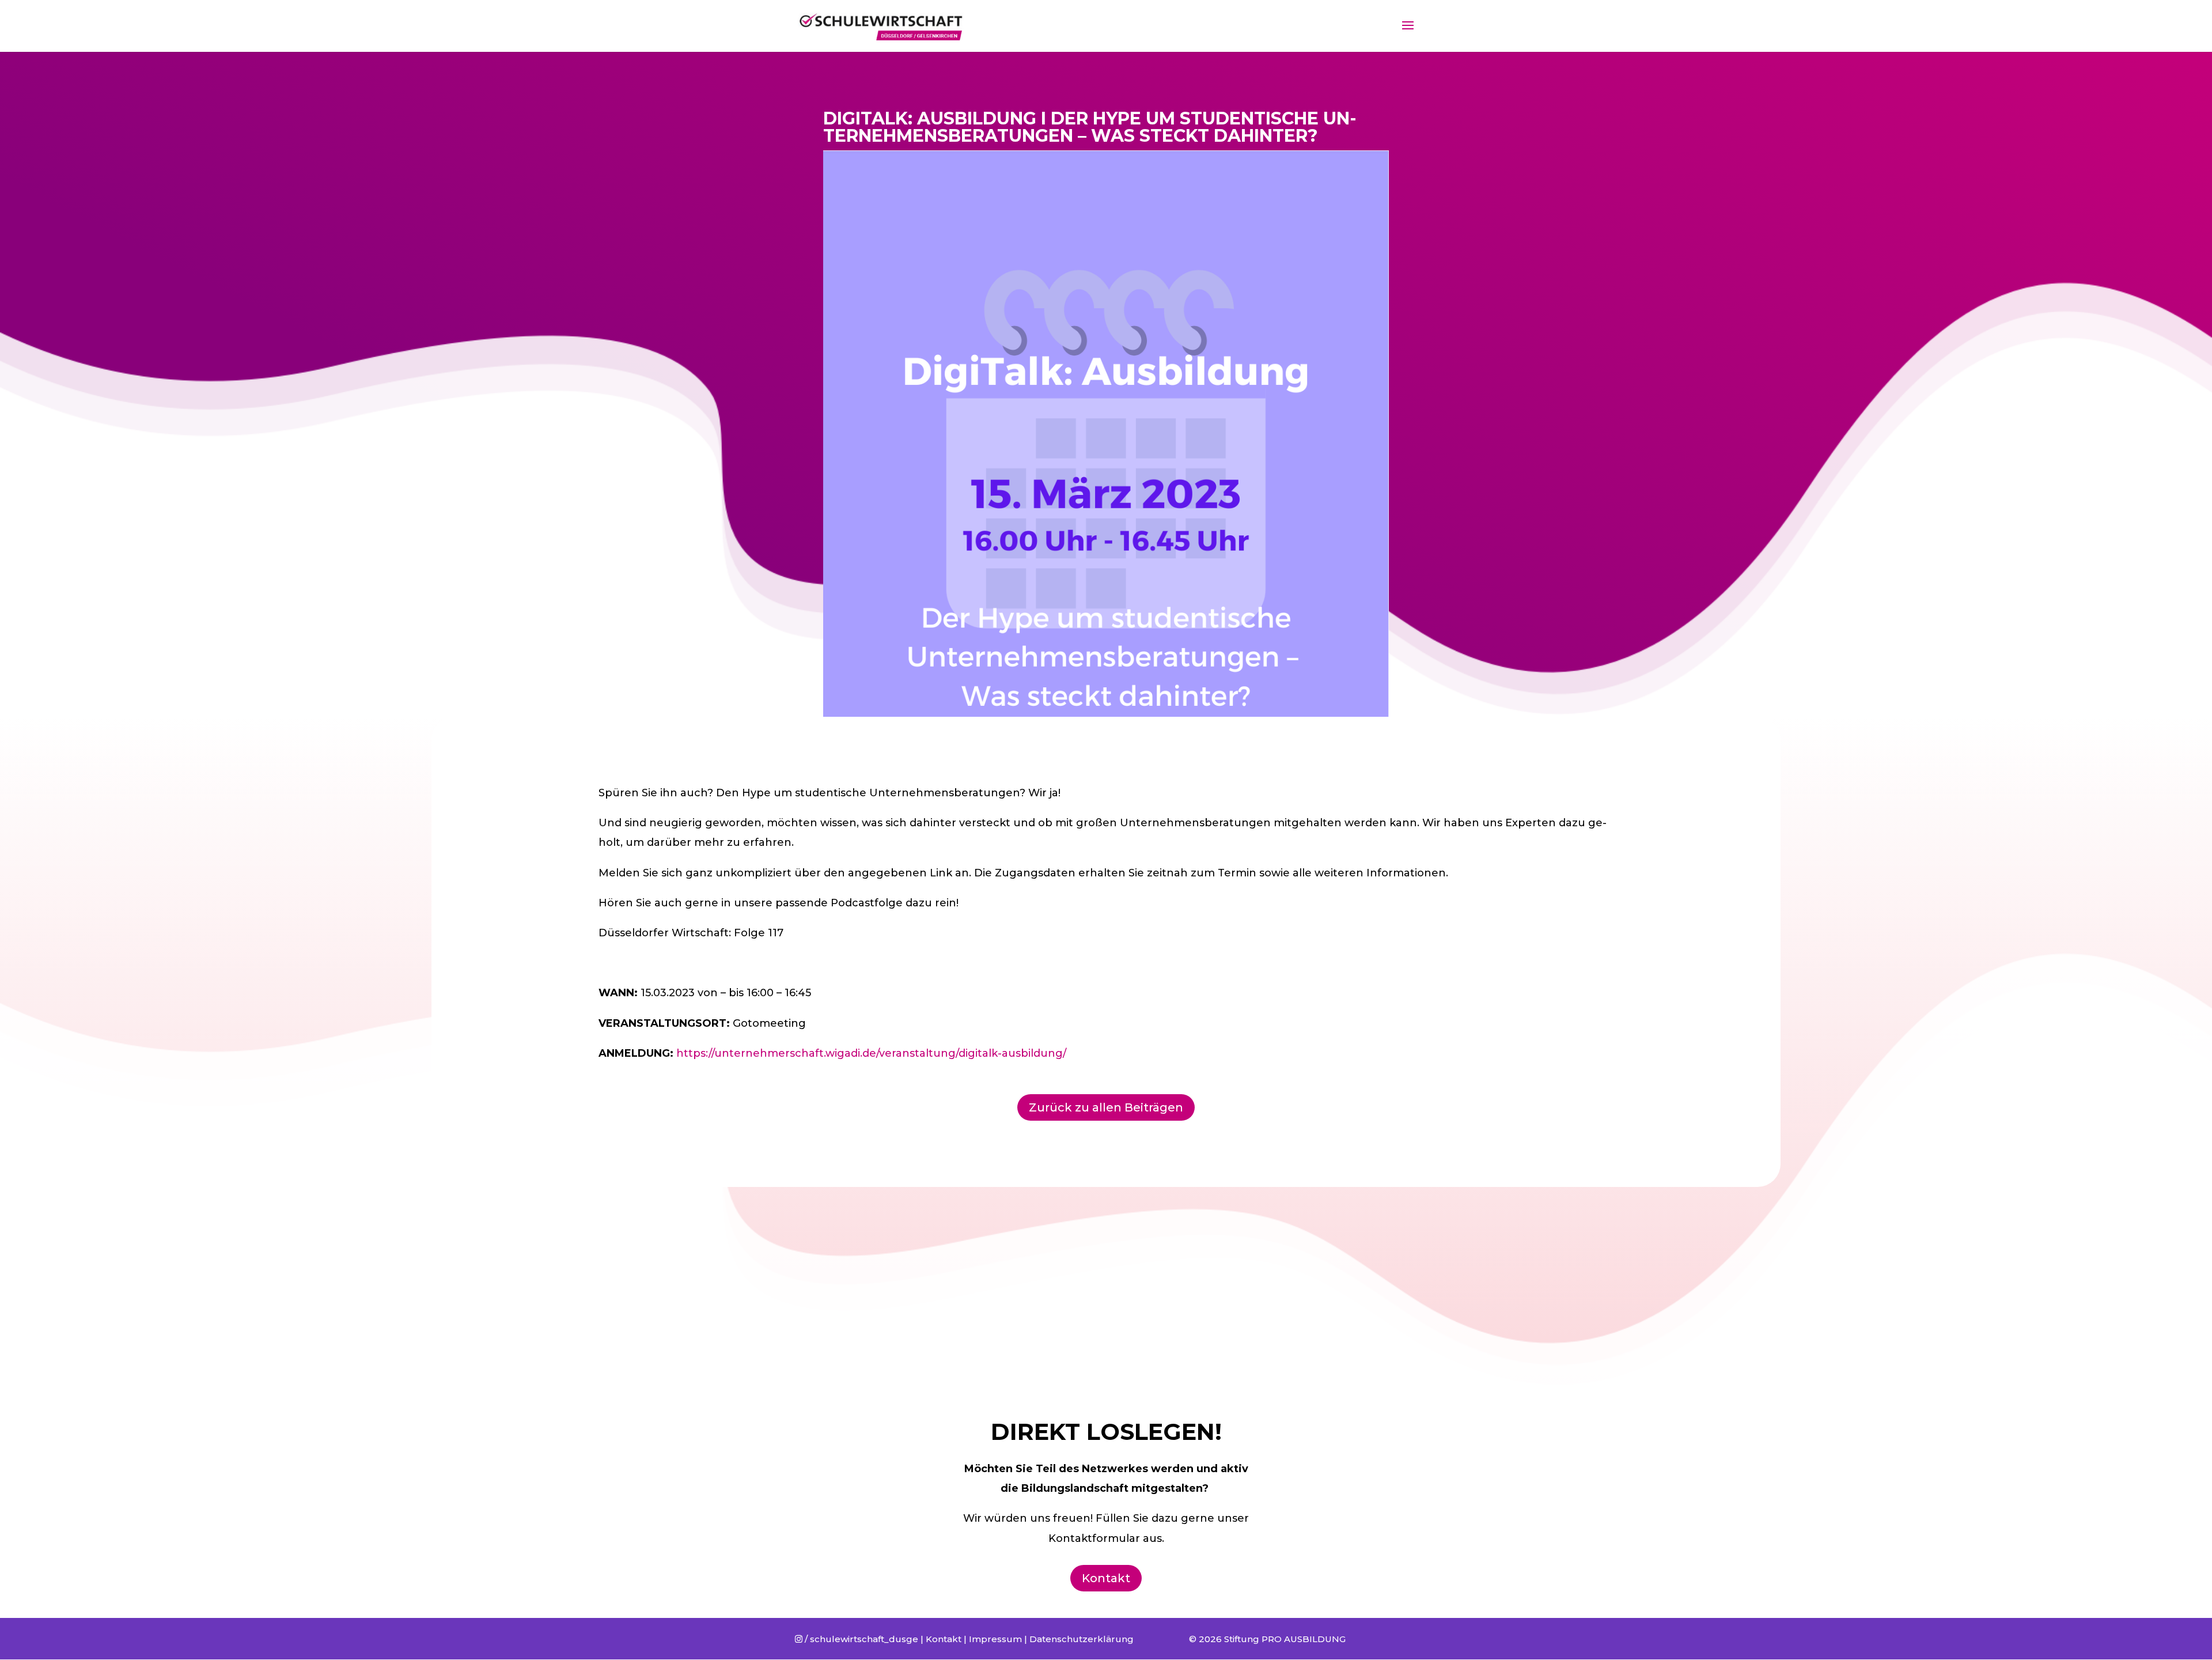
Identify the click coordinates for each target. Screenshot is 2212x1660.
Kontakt (1106, 1578)
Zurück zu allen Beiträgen (1106, 1107)
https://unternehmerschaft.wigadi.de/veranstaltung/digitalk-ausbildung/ (871, 1053)
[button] (2188, 16)
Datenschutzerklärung (1082, 1639)
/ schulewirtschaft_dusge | (860, 1639)
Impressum (995, 1639)
